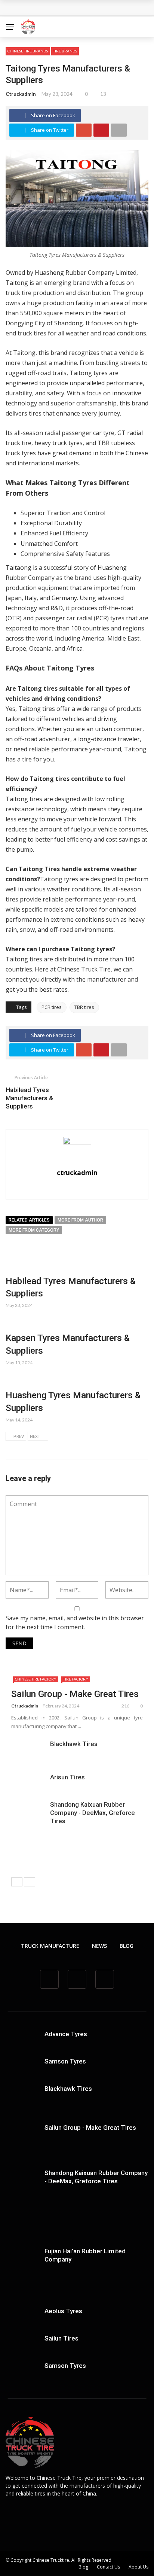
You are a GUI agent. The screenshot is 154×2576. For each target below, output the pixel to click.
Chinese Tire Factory (36, 1679)
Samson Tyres (65, 2061)
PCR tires (52, 1007)
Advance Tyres (66, 2034)
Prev (19, 1437)
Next (35, 1437)
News (99, 1946)
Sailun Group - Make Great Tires (75, 1694)
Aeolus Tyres (63, 2311)
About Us (138, 2567)
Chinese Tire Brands (28, 51)
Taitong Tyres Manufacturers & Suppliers (70, 8)
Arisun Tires (67, 1777)
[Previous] (17, 1882)
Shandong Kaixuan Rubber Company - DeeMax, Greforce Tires (93, 1813)
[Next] (30, 1882)
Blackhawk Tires (74, 1744)
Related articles (29, 1220)
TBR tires (84, 1007)
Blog (127, 1946)
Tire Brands (65, 51)
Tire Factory (76, 1679)
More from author (80, 1220)
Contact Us (108, 2567)
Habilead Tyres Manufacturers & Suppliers (29, 1098)
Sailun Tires (61, 2338)
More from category (34, 1230)
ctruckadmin (21, 94)
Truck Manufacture (50, 1946)
